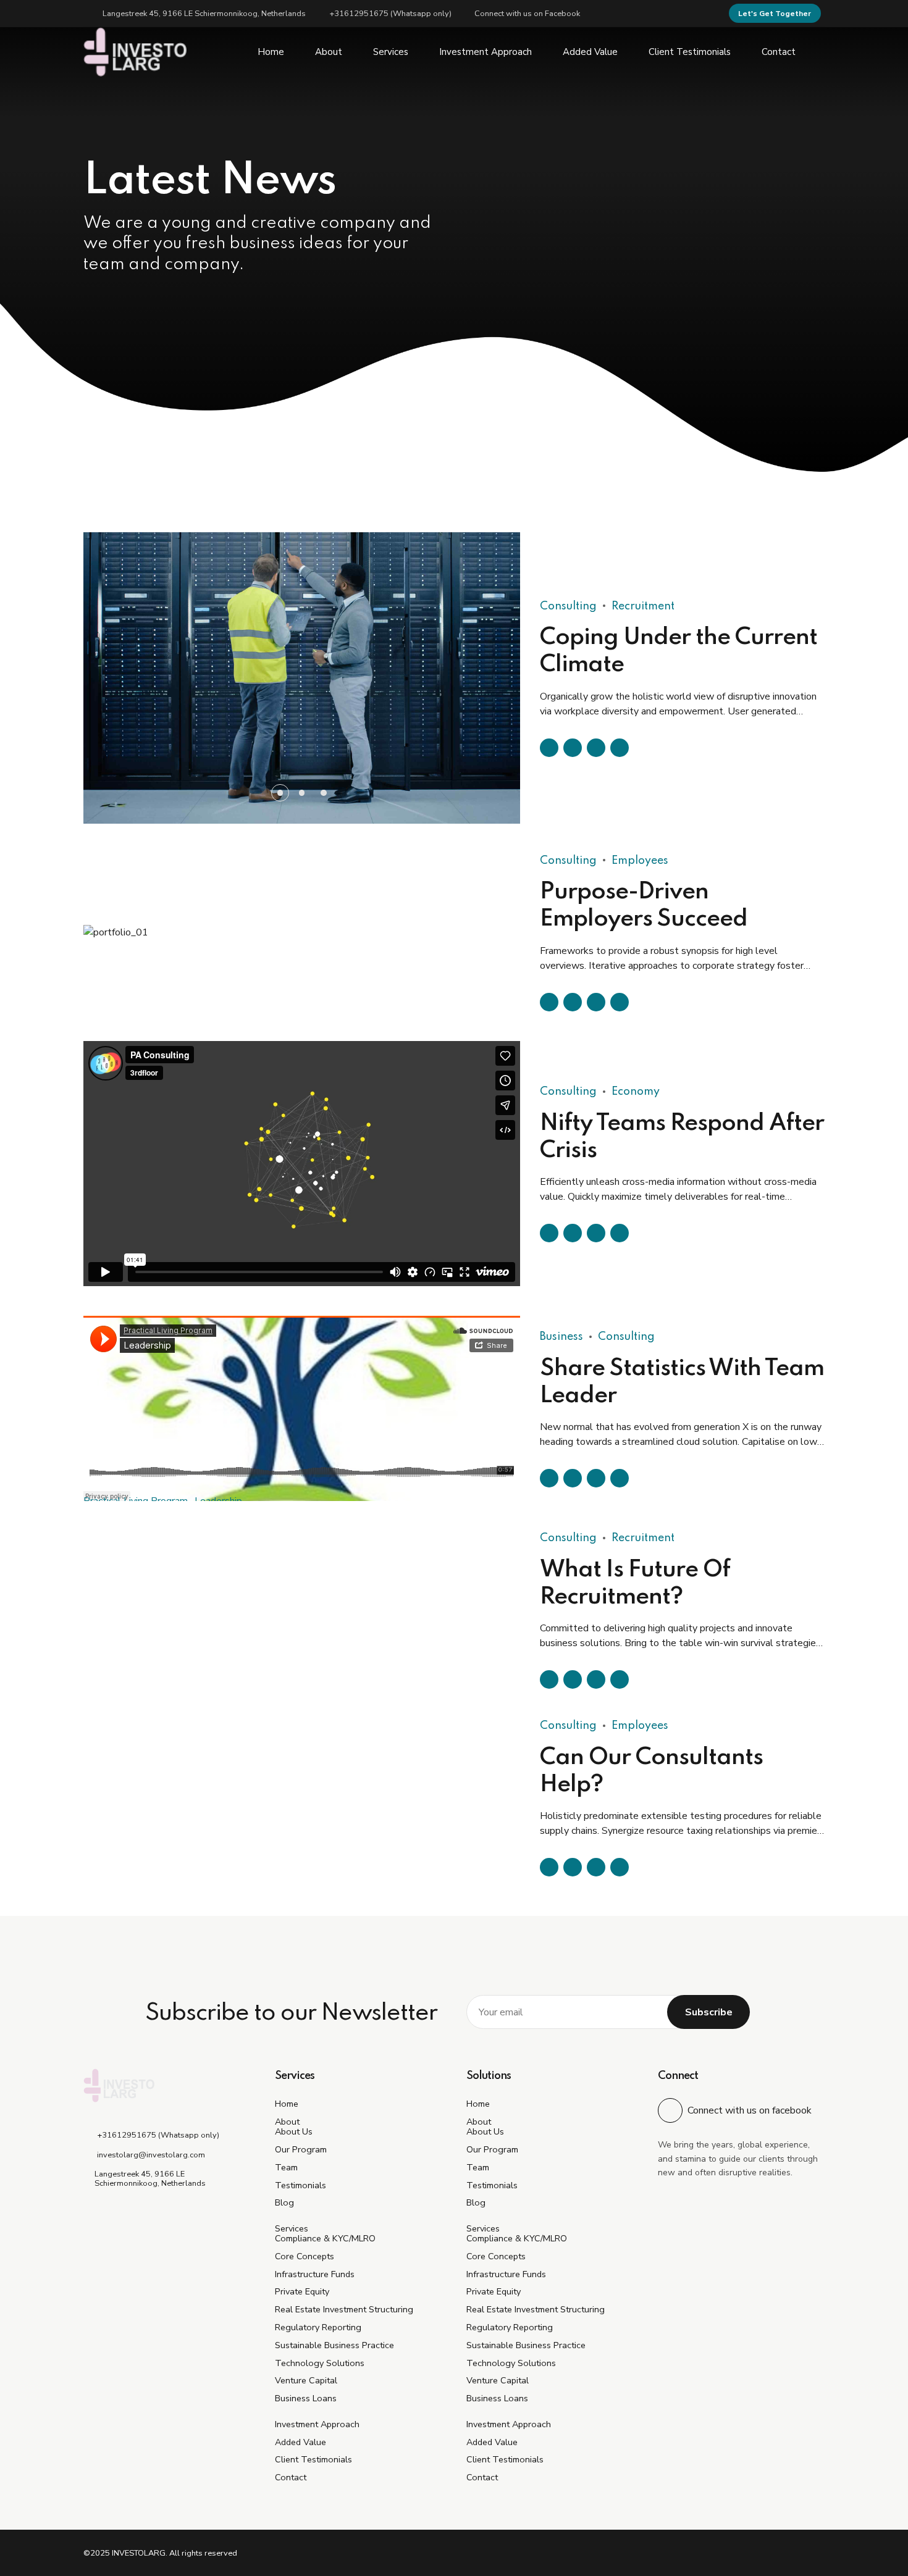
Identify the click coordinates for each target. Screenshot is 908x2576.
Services (391, 52)
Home (271, 52)
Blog (284, 2202)
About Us (294, 2131)
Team (286, 2167)
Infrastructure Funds (315, 2274)
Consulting (568, 540)
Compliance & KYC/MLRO (325, 2238)
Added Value (590, 52)
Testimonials (301, 2185)
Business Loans (306, 2398)
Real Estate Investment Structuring (344, 2309)
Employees (640, 794)
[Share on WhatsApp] (620, 681)
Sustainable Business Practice (334, 2345)
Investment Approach (486, 52)
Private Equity (302, 2291)
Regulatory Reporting (318, 2327)
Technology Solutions (320, 2363)
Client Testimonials (690, 52)
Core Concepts (305, 2256)
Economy (636, 1092)
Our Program (301, 2149)
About (329, 52)
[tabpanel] (302, 611)
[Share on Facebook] (549, 681)
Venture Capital (306, 2380)
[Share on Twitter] (573, 681)
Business (561, 1337)
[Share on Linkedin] (596, 681)
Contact (779, 52)
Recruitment (643, 540)
